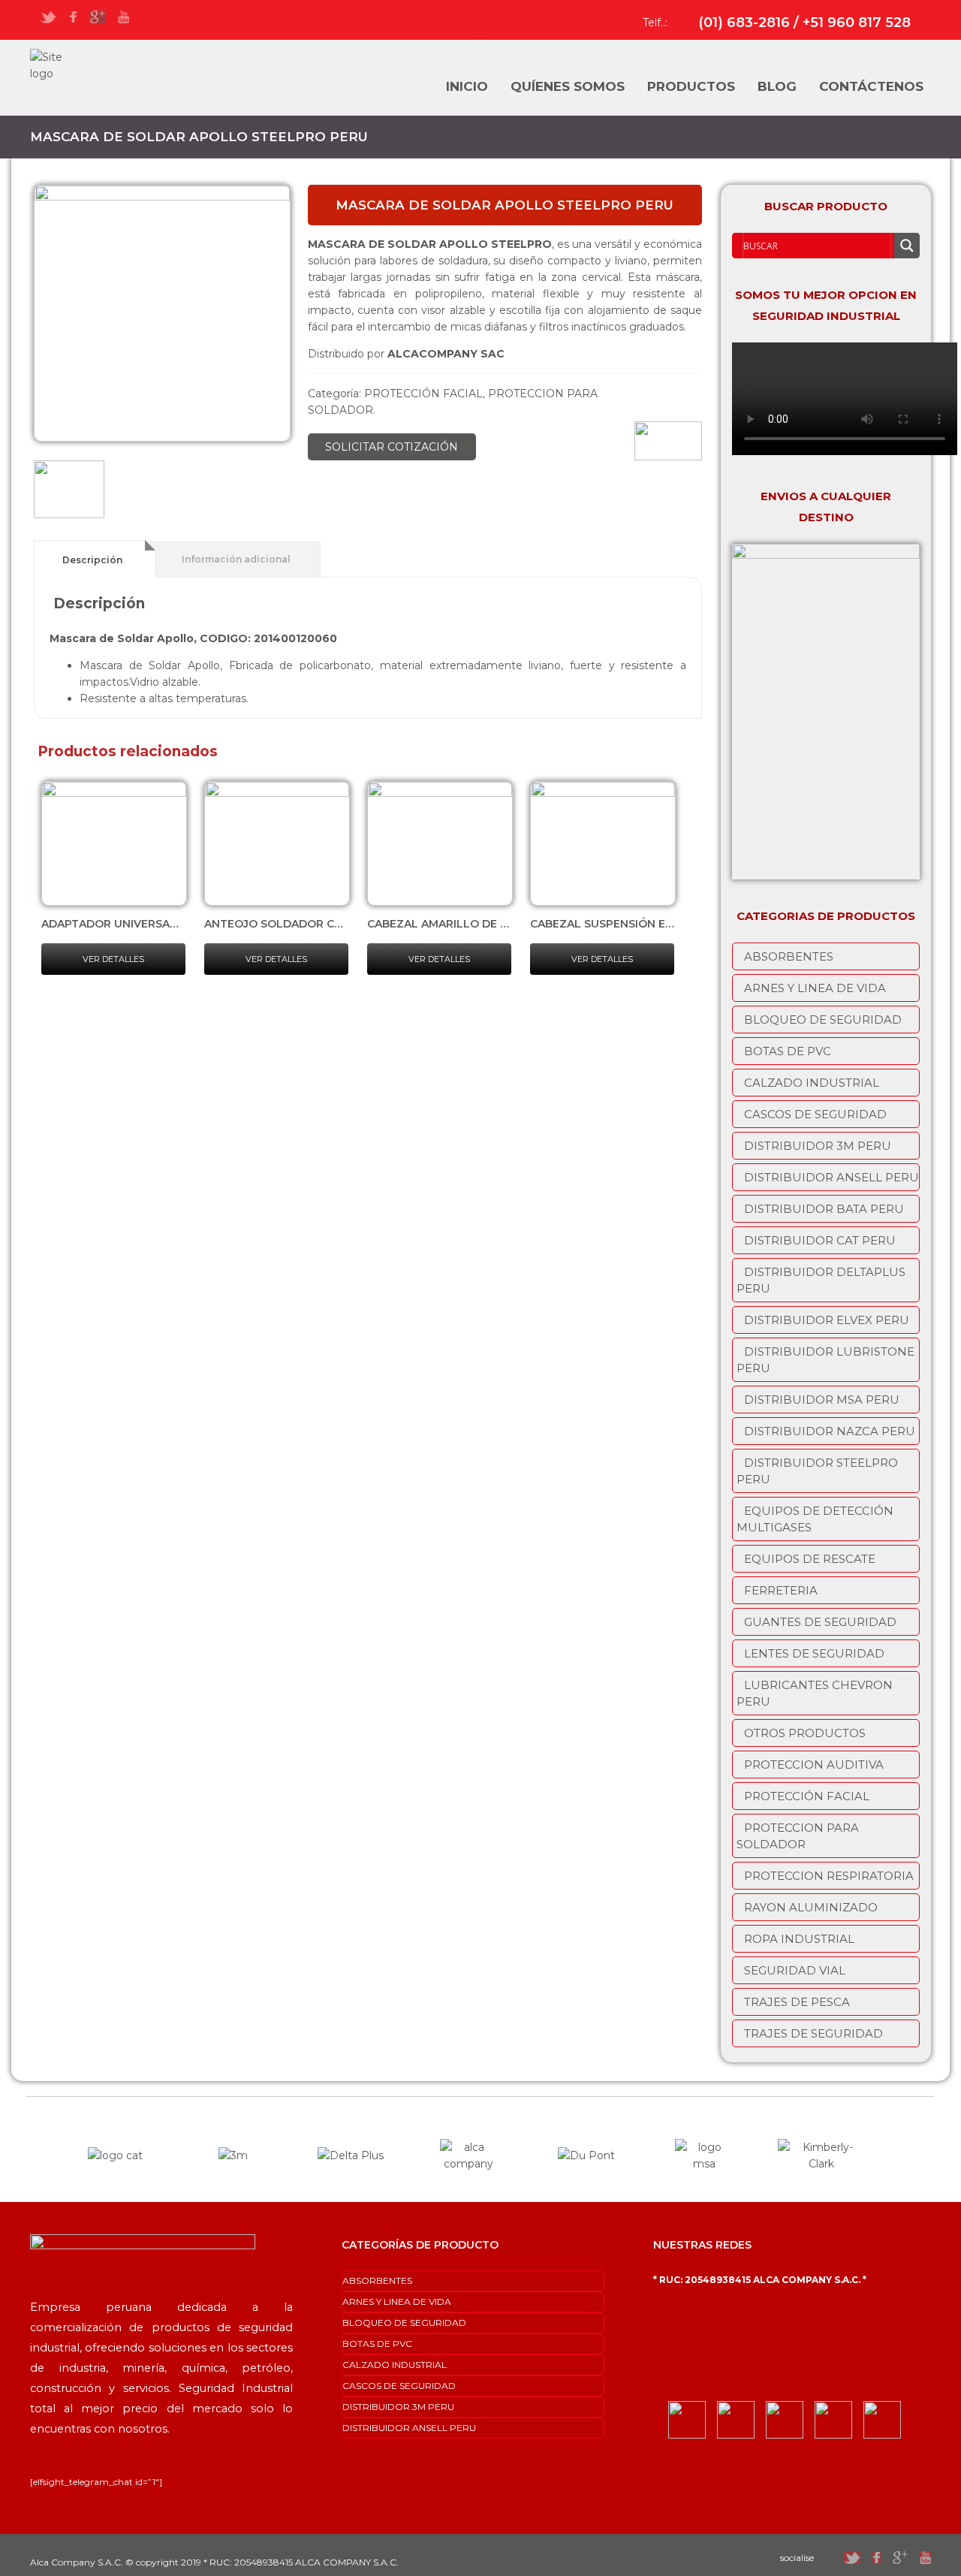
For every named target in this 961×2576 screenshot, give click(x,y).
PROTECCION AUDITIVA (814, 1765)
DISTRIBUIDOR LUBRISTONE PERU (825, 1360)
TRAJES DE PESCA (797, 2002)
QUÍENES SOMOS (568, 86)
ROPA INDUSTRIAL (799, 1939)
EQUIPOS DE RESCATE (810, 1559)
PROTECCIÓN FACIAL (423, 394)
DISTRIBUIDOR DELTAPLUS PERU (821, 1280)
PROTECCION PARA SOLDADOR (798, 1836)
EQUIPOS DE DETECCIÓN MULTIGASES (815, 1519)
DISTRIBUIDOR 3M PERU (818, 1146)
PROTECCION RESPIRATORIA (829, 1876)
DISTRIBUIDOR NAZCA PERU (830, 1431)
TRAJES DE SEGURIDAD (813, 2033)
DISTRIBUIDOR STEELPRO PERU (817, 1471)
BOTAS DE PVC (788, 1051)
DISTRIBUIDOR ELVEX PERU (827, 1320)
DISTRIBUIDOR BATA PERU (824, 1209)
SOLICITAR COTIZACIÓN (392, 447)
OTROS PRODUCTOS (805, 1733)
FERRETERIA (781, 1590)
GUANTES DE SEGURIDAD (820, 1622)
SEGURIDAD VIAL (795, 1970)
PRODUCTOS (691, 86)
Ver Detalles (113, 959)
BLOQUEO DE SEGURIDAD (823, 1020)
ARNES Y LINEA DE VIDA (815, 988)
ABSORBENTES (789, 956)
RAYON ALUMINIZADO (811, 1907)
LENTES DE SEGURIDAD (814, 1653)
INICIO (467, 86)
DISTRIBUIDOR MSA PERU (822, 1400)
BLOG (777, 86)
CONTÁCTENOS (871, 86)
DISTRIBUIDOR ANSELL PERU (831, 1177)
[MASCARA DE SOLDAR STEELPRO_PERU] (69, 492)
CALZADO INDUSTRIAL (812, 1083)
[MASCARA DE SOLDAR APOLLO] (162, 313)
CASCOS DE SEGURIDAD (815, 1114)
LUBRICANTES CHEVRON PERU (815, 1693)
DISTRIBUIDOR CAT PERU (820, 1240)
